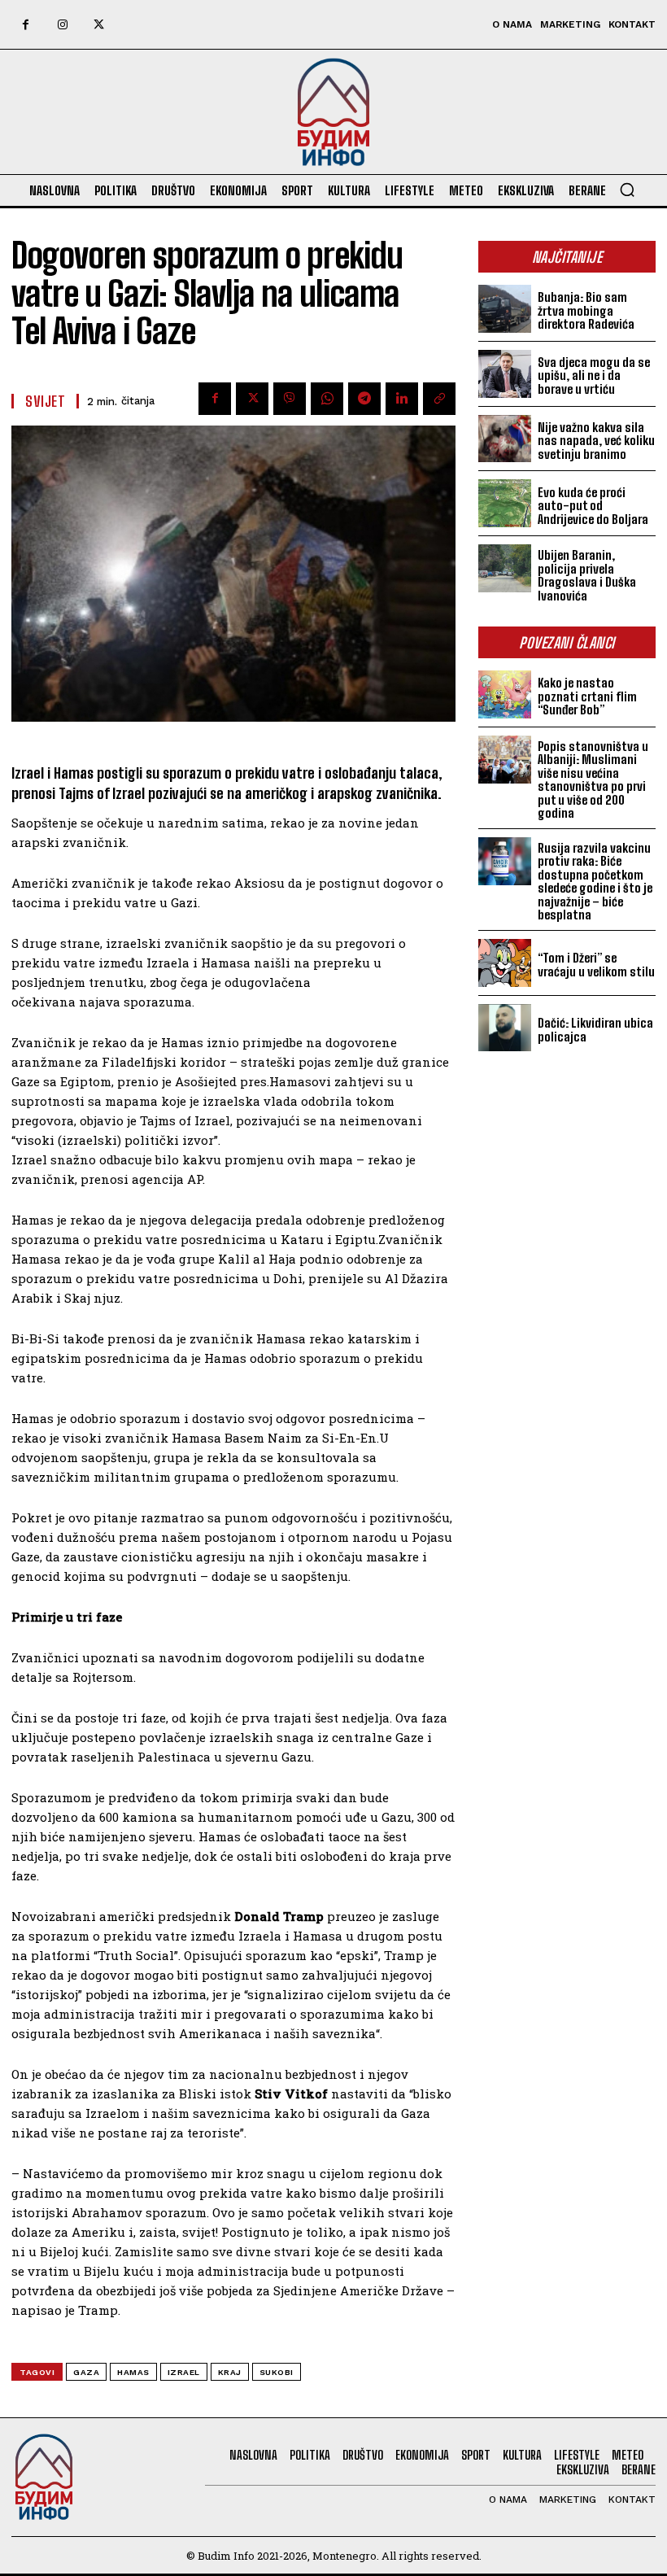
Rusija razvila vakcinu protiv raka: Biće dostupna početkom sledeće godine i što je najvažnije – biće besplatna (595, 882)
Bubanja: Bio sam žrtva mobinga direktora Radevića (586, 310)
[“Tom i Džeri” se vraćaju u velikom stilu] (505, 963)
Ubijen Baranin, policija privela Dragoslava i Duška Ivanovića (587, 575)
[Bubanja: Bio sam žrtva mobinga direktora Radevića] (505, 309)
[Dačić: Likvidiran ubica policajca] (505, 1028)
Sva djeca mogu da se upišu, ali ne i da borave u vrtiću (594, 375)
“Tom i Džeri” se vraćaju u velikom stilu (596, 965)
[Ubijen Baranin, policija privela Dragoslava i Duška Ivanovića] (505, 568)
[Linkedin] (402, 399)
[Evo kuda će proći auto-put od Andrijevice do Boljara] (505, 503)
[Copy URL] (439, 399)
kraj (230, 2372)
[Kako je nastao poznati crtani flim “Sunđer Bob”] (505, 694)
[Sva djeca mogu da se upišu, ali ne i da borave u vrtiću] (505, 374)
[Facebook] (26, 25)
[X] (99, 25)
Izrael (184, 2372)
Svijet (45, 401)
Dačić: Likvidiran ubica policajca (595, 1030)
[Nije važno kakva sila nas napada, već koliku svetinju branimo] (505, 439)
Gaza (86, 2372)
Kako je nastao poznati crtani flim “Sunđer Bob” (587, 696)
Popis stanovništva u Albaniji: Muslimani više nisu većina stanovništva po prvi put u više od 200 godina (593, 780)
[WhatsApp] (327, 399)
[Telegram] (364, 399)
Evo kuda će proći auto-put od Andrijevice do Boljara (593, 506)
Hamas (133, 2372)
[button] (627, 190)
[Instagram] (62, 25)
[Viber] (290, 399)
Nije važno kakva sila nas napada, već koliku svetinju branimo (596, 441)
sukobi (277, 2372)
